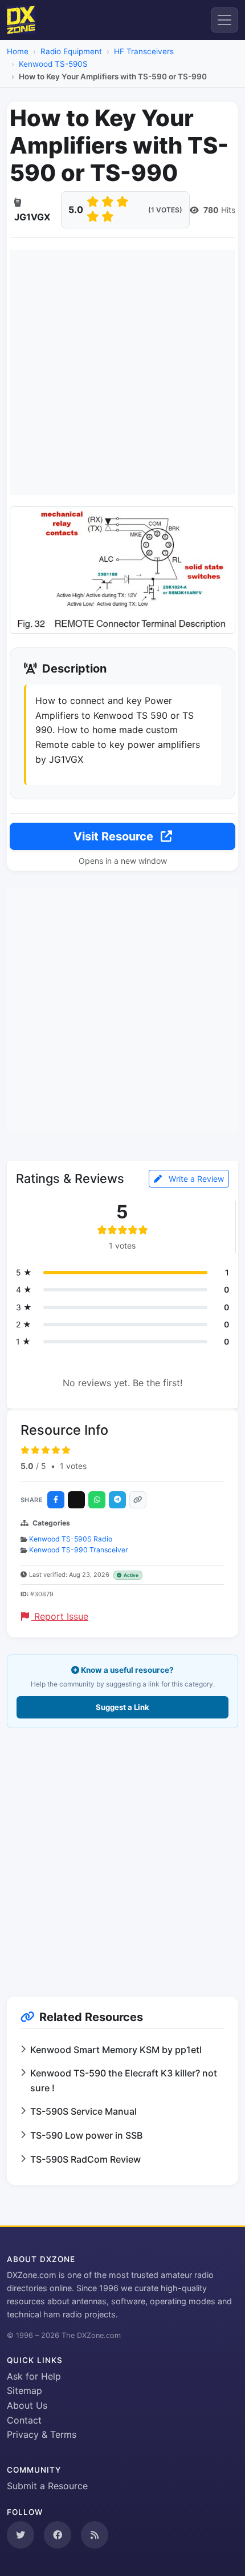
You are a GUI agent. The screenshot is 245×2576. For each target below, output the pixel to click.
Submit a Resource (47, 2486)
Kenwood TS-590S (53, 64)
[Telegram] (117, 1500)
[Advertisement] (122, 372)
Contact (24, 2420)
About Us (27, 2405)
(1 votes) (165, 210)
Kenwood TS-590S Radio (71, 1539)
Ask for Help (34, 2376)
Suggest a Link (122, 1707)
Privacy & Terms (42, 2434)
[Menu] (224, 20)
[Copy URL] (138, 1500)
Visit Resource (115, 836)
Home (18, 51)
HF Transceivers (144, 51)
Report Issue (60, 1616)
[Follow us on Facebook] (58, 2535)
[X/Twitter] (76, 1500)
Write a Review (195, 1179)
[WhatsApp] (97, 1500)
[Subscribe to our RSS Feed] (95, 2535)
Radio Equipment (71, 51)
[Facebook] (56, 1500)
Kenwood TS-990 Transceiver (79, 1550)
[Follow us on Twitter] (21, 2535)
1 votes (73, 1466)
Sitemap (24, 2390)
